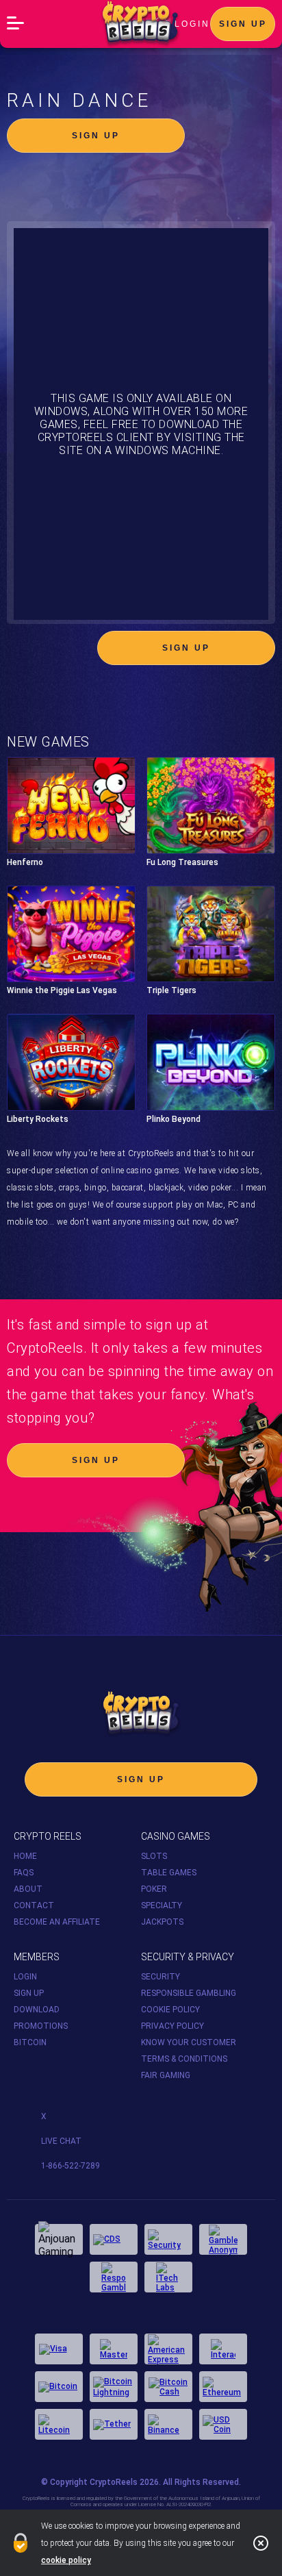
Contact (34, 1905)
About (28, 1889)
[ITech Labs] (168, 2277)
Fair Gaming (166, 2075)
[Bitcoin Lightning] (114, 2387)
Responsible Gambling (189, 1993)
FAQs (24, 1873)
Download (37, 2010)
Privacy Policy (172, 2026)
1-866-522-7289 (70, 2166)
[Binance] (168, 2424)
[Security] (168, 2239)
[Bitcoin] (59, 2387)
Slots (154, 1856)
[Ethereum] (223, 2387)
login (192, 24)
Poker (154, 1889)
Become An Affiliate (57, 1922)
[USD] (223, 2424)
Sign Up (243, 24)
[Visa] (59, 2349)
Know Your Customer (189, 2042)
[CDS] (114, 2239)
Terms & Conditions (184, 2059)
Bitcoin (30, 2042)
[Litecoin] (59, 2424)
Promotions (41, 2026)
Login (25, 1977)
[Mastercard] (114, 2349)
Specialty (162, 1905)
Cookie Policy (170, 2010)
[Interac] (223, 2349)
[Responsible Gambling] (114, 2277)
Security (161, 1977)
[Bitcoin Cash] (168, 2387)
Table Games (169, 1873)
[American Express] (168, 2349)
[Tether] (114, 2424)
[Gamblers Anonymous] (223, 2239)
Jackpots (162, 1922)
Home (25, 1856)
